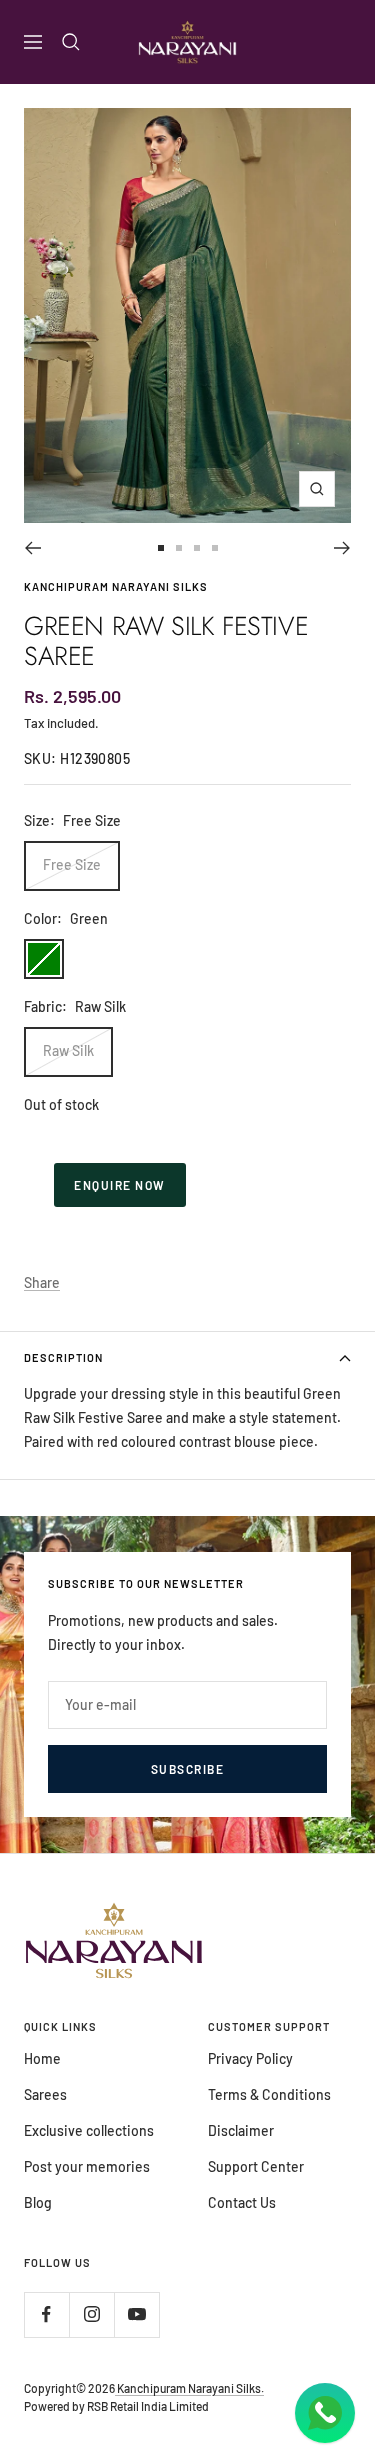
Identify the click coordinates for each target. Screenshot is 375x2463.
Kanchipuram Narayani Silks (116, 586)
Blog (38, 2202)
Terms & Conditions (269, 2094)
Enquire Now (120, 1185)
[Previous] (32, 548)
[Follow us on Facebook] (46, 2314)
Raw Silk (68, 1050)
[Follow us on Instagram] (91, 2314)
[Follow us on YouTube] (136, 2314)
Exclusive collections (89, 2130)
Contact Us (242, 2202)
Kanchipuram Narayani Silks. (189, 2388)
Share (42, 1282)
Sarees (45, 2094)
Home (42, 2058)
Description (63, 1357)
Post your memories (87, 2166)
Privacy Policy (250, 2058)
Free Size (72, 864)
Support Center (256, 2166)
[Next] (342, 548)
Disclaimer (241, 2130)
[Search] (71, 42)
